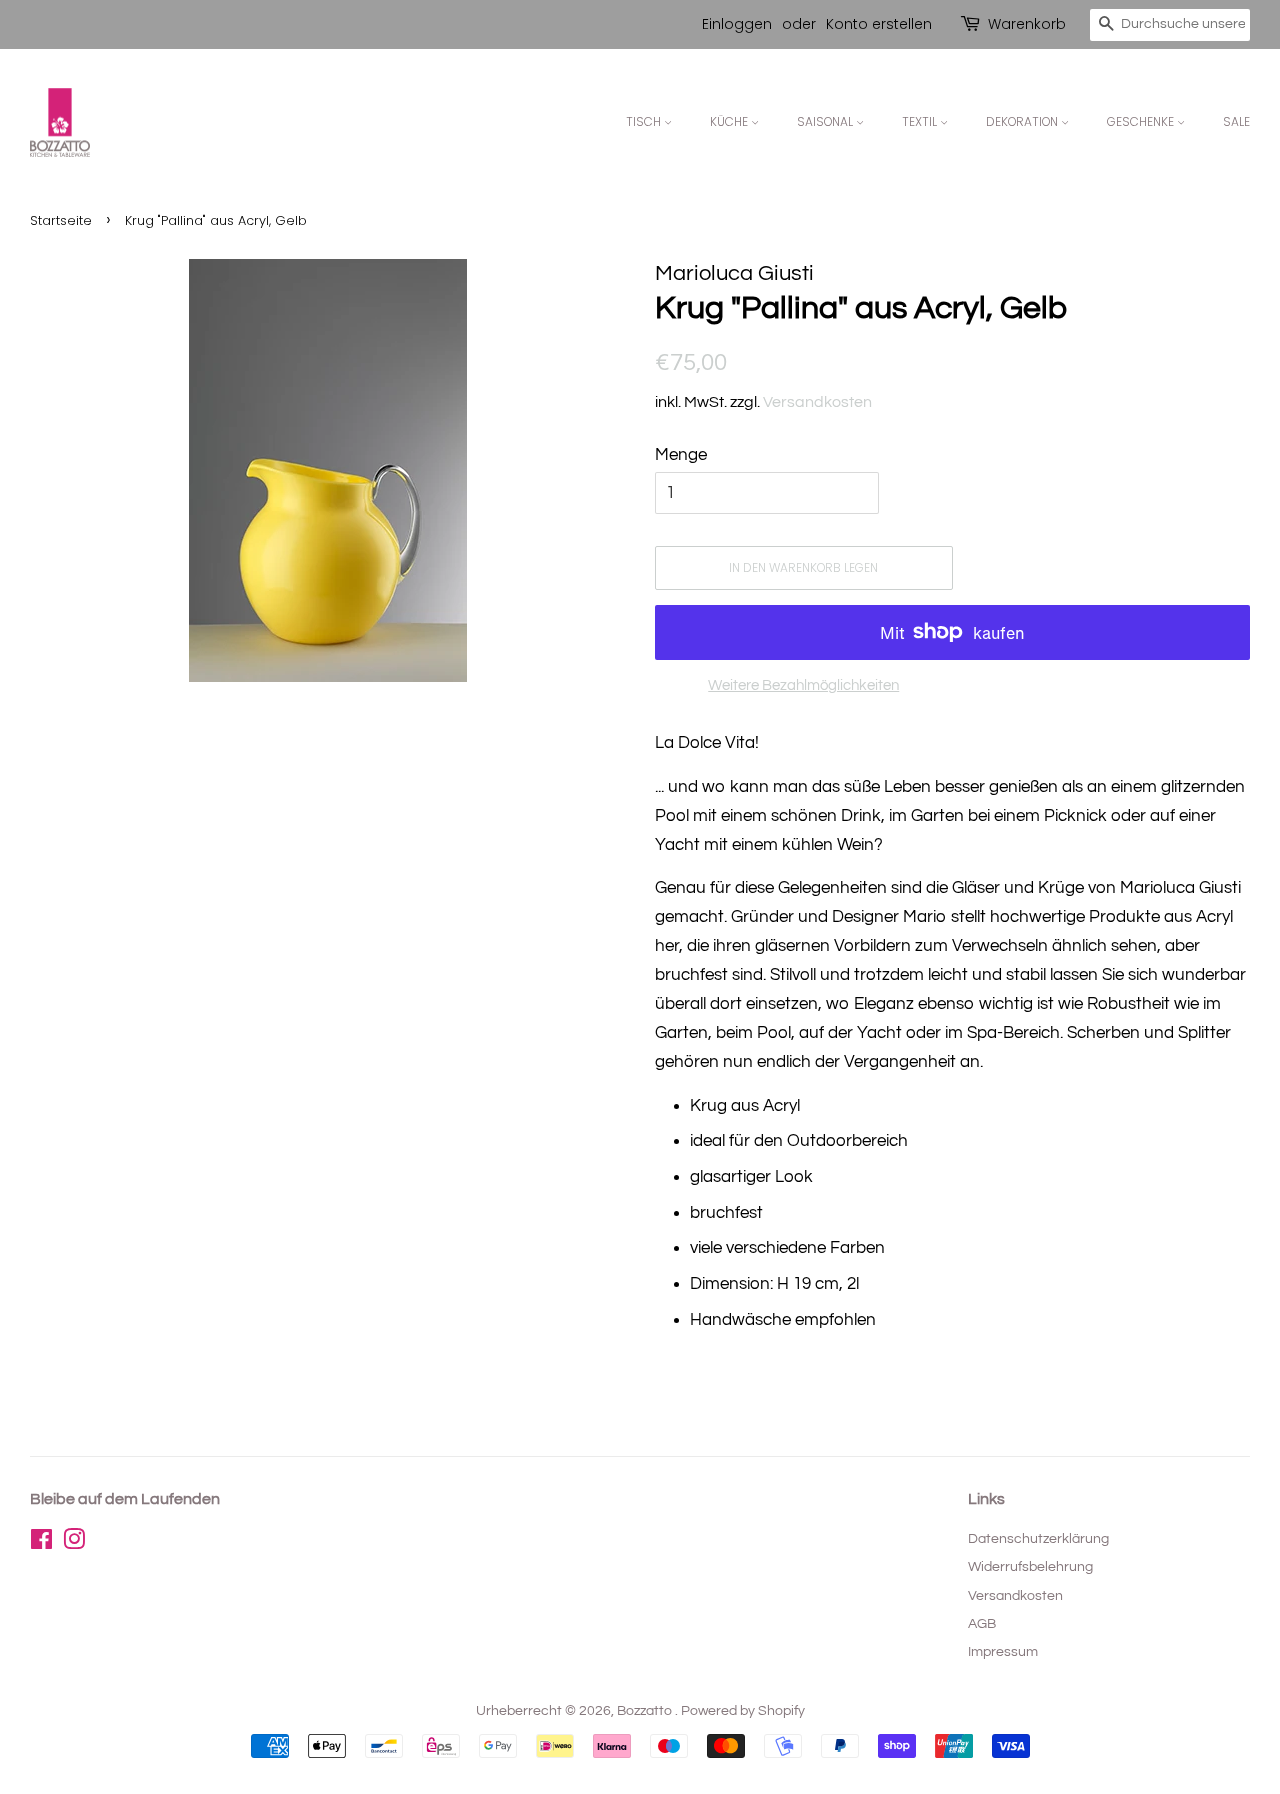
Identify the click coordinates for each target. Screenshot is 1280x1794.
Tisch (645, 121)
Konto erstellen (879, 24)
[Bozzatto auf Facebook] (41, 1543)
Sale (1236, 121)
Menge (681, 455)
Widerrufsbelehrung (1030, 1566)
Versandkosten (817, 402)
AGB (982, 1623)
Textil (921, 121)
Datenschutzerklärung (1038, 1538)
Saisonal (826, 121)
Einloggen (737, 24)
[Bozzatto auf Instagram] (74, 1543)
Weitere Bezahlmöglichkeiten (803, 685)
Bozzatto (646, 1710)
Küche (730, 121)
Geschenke (1142, 121)
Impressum (1003, 1651)
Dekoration (1023, 121)
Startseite (61, 220)
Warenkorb (1027, 24)
